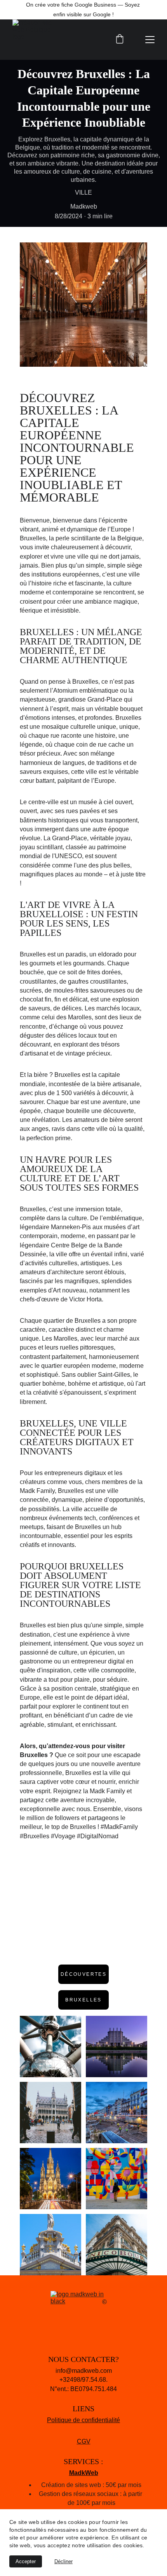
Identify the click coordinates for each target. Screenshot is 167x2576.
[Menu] (150, 40)
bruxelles (83, 2000)
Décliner (63, 2561)
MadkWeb (84, 2473)
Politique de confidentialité (83, 2420)
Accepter (26, 2561)
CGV (84, 2441)
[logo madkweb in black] (84, 2319)
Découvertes (83, 1974)
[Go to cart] (120, 40)
